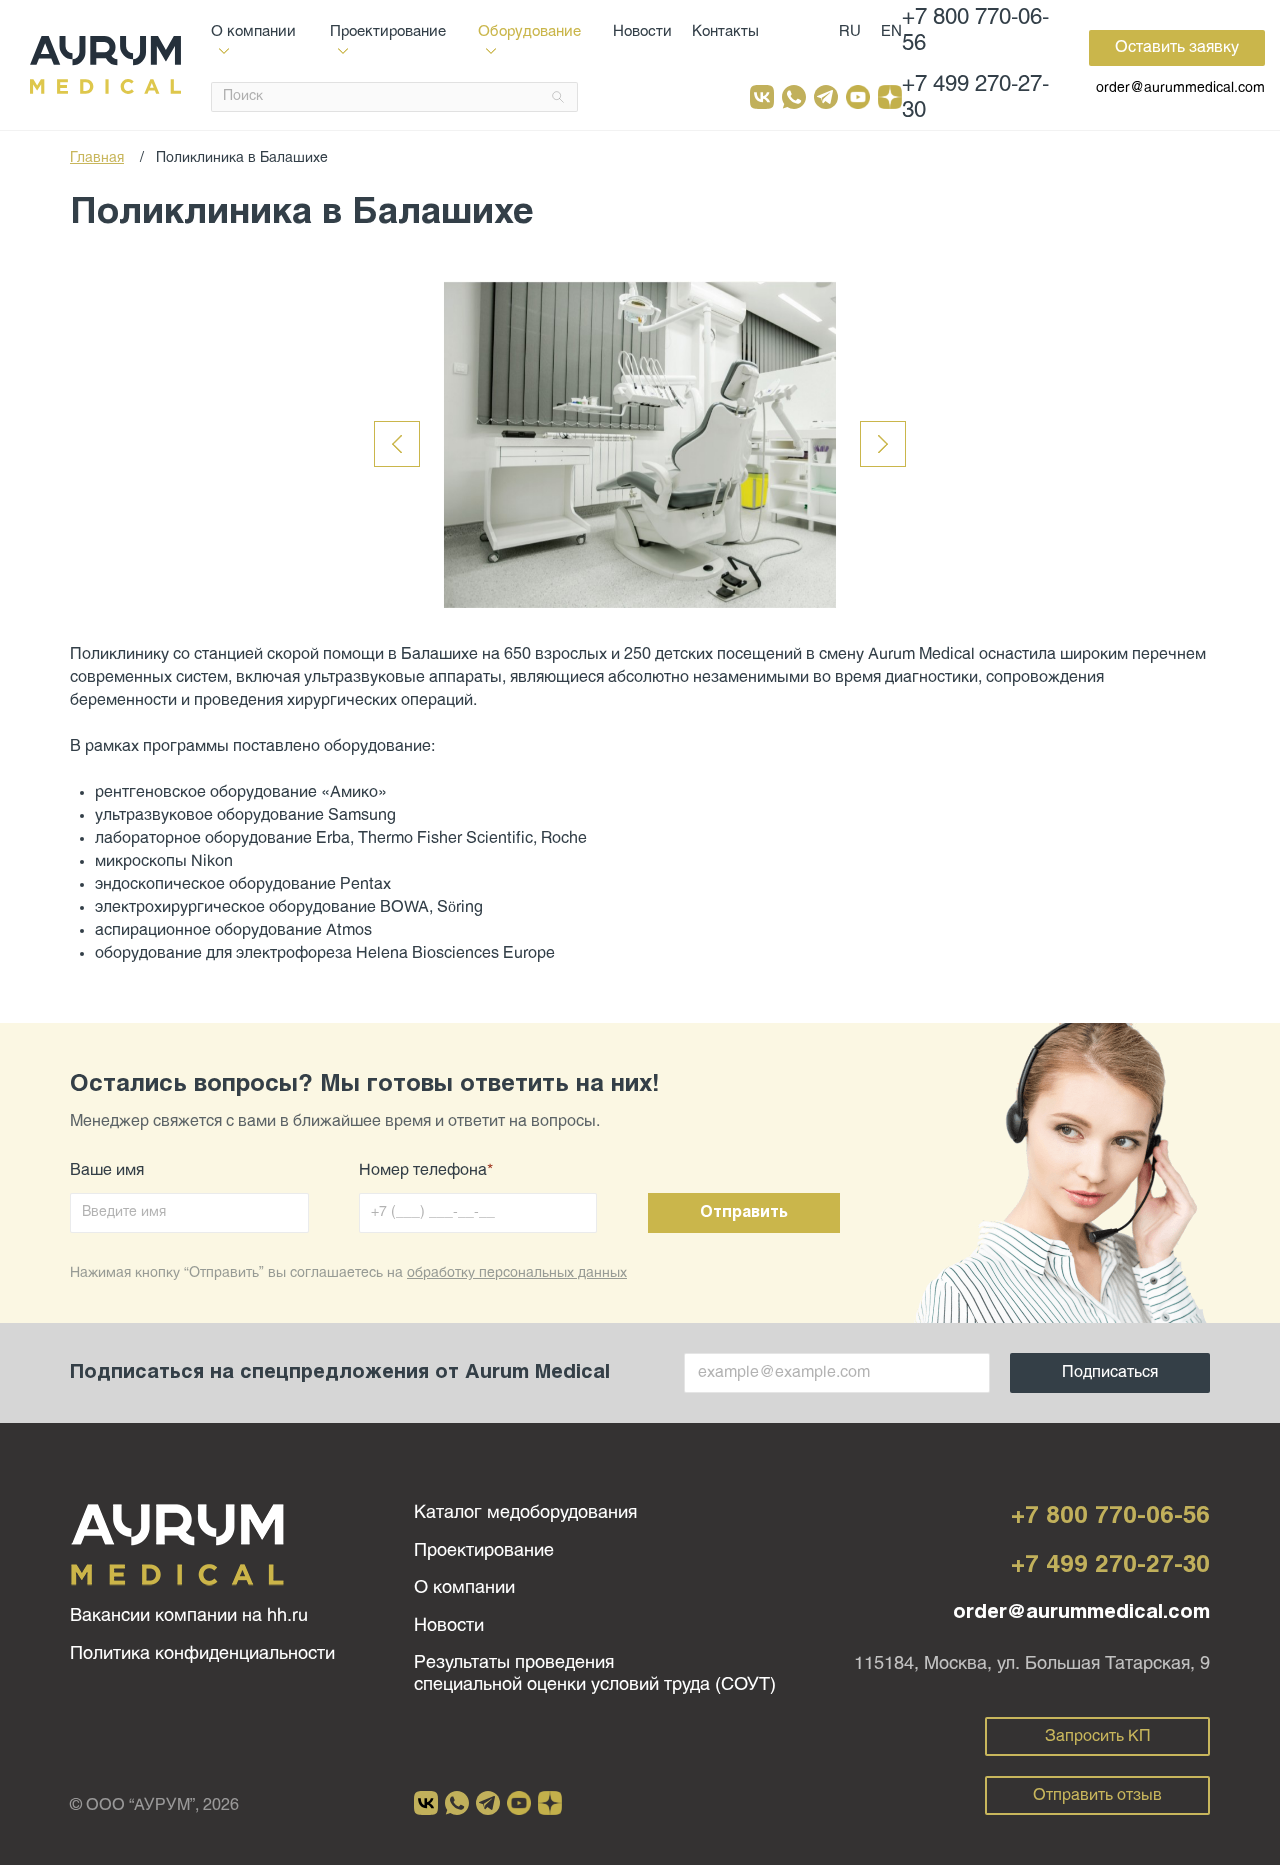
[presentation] (397, 444)
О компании (464, 1588)
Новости (642, 32)
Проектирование (484, 1551)
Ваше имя (107, 1170)
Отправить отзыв (1097, 1795)
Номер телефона (426, 1170)
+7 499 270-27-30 (975, 98)
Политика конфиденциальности (202, 1654)
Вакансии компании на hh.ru (189, 1616)
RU (850, 32)
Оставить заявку (1177, 47)
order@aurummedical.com (1180, 88)
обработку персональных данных (517, 1273)
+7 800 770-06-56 (975, 31)
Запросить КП (1098, 1736)
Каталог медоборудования (525, 1513)
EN (891, 32)
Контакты (725, 32)
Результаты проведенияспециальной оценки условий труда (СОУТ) (595, 1674)
